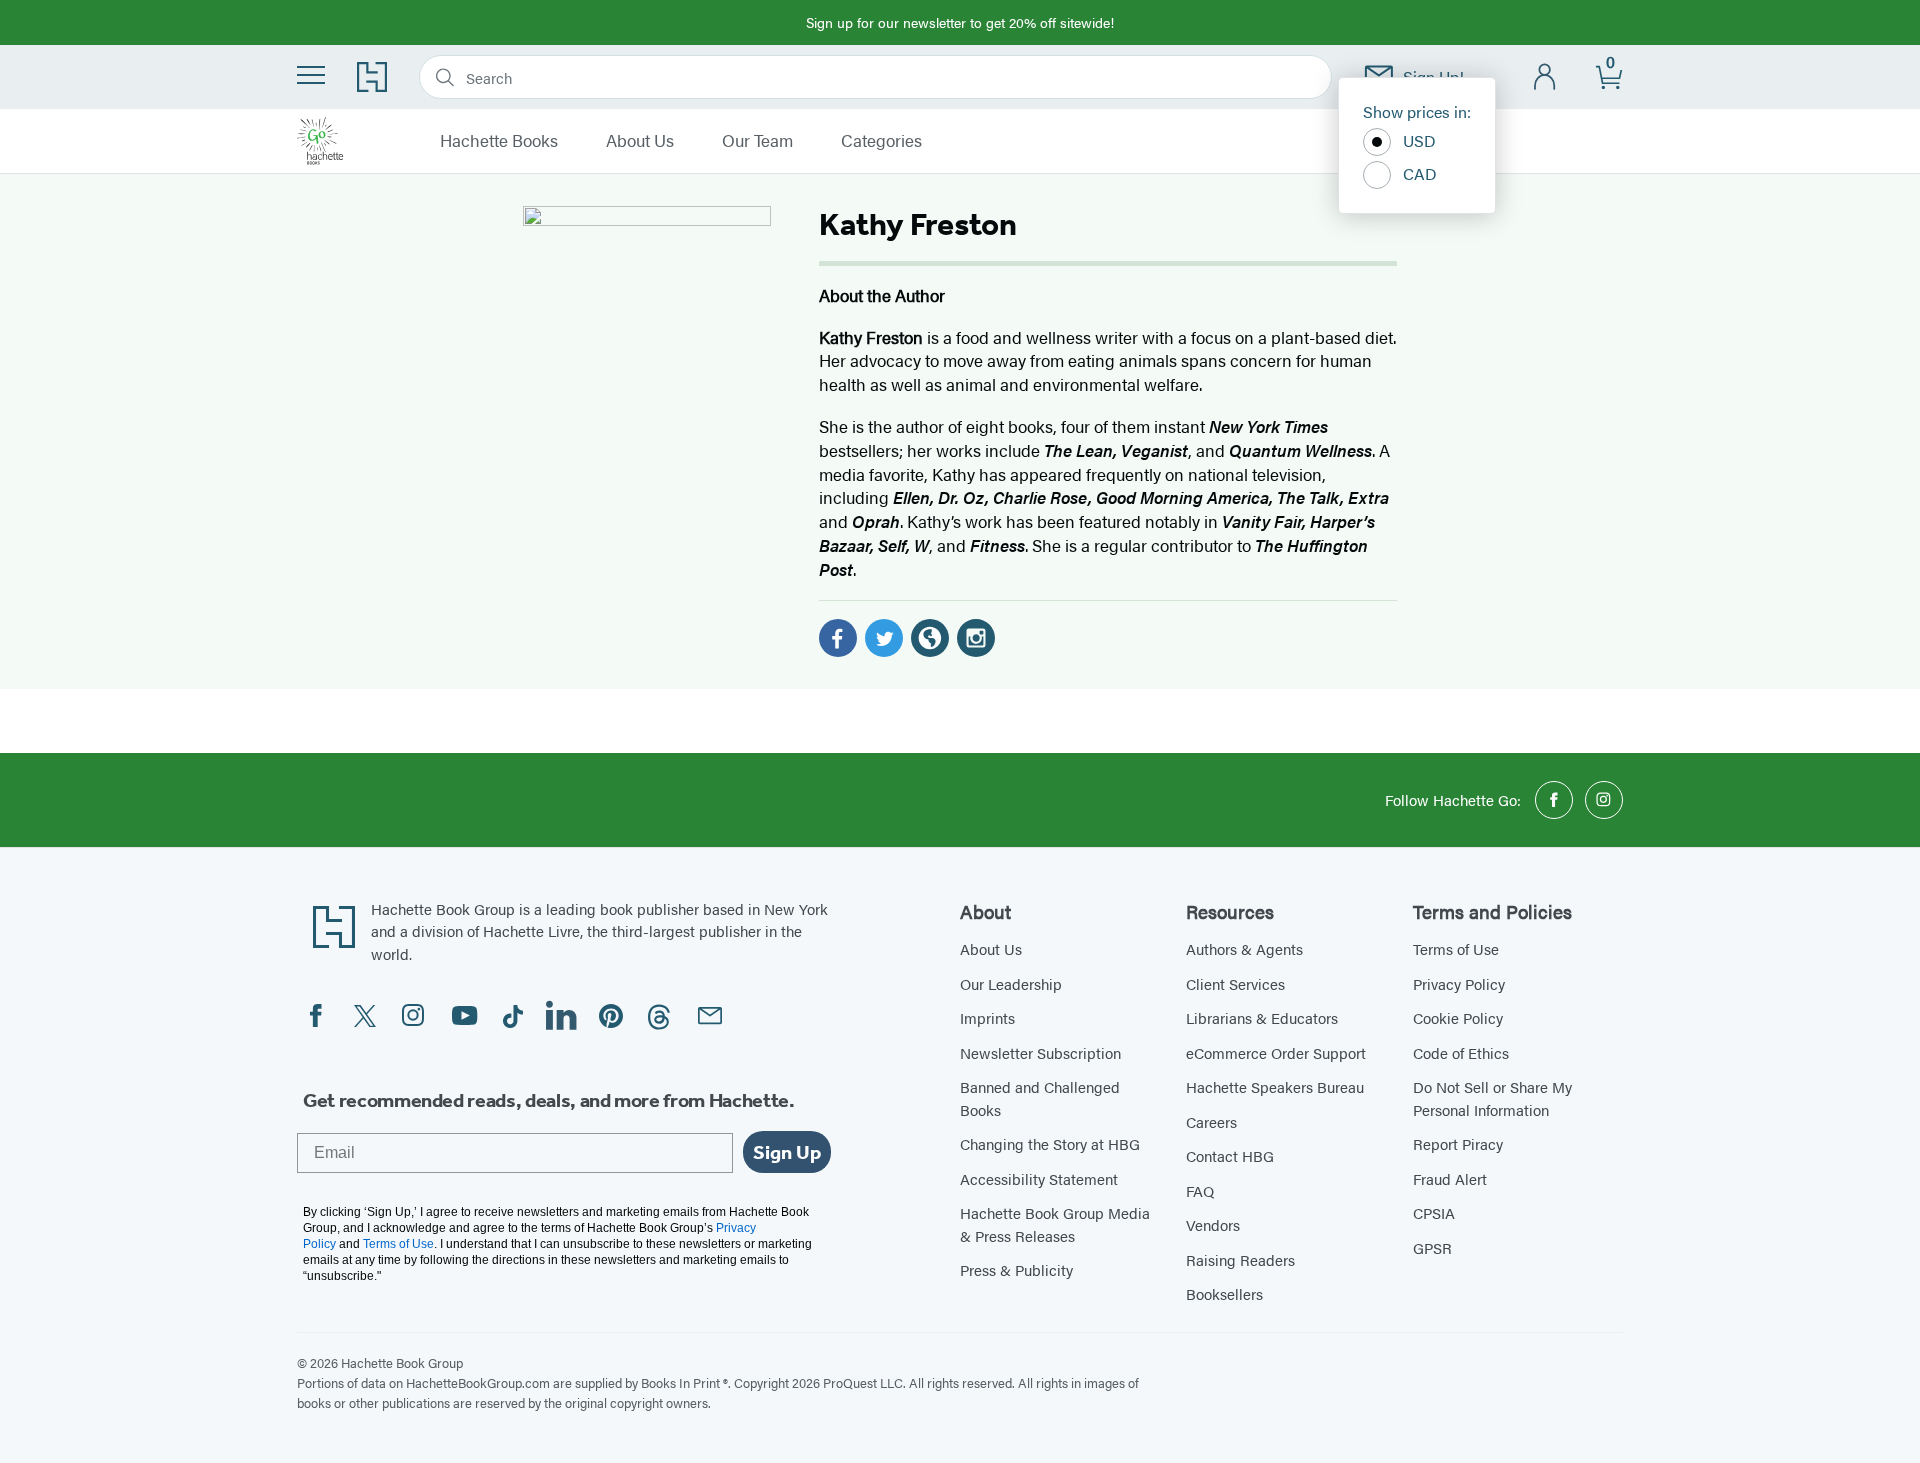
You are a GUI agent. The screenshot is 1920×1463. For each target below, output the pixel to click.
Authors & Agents (1244, 948)
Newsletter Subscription (1040, 1052)
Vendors (1213, 1224)
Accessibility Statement (1039, 1178)
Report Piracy (1458, 1143)
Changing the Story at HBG (1050, 1143)
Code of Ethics (1461, 1052)
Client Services (1235, 983)
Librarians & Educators (1262, 1017)
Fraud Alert (1450, 1178)
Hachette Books (499, 141)
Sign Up (787, 1152)
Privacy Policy (1459, 983)
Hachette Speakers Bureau (1275, 1086)
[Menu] (311, 75)
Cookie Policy (1458, 1017)
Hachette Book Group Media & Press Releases (1055, 1224)
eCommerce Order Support (1276, 1052)
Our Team (757, 141)
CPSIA (1434, 1212)
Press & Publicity (1016, 1269)
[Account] (1545, 77)
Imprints (987, 1017)
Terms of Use (1456, 948)
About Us (640, 141)
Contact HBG (1230, 1155)
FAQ (1200, 1190)
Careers (1211, 1121)
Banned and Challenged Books (1040, 1098)
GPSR (1432, 1247)
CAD (1420, 173)
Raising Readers (1240, 1259)
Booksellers (1224, 1293)
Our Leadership (1011, 983)
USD (1419, 140)
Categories (881, 141)
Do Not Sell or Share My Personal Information (1492, 1098)
